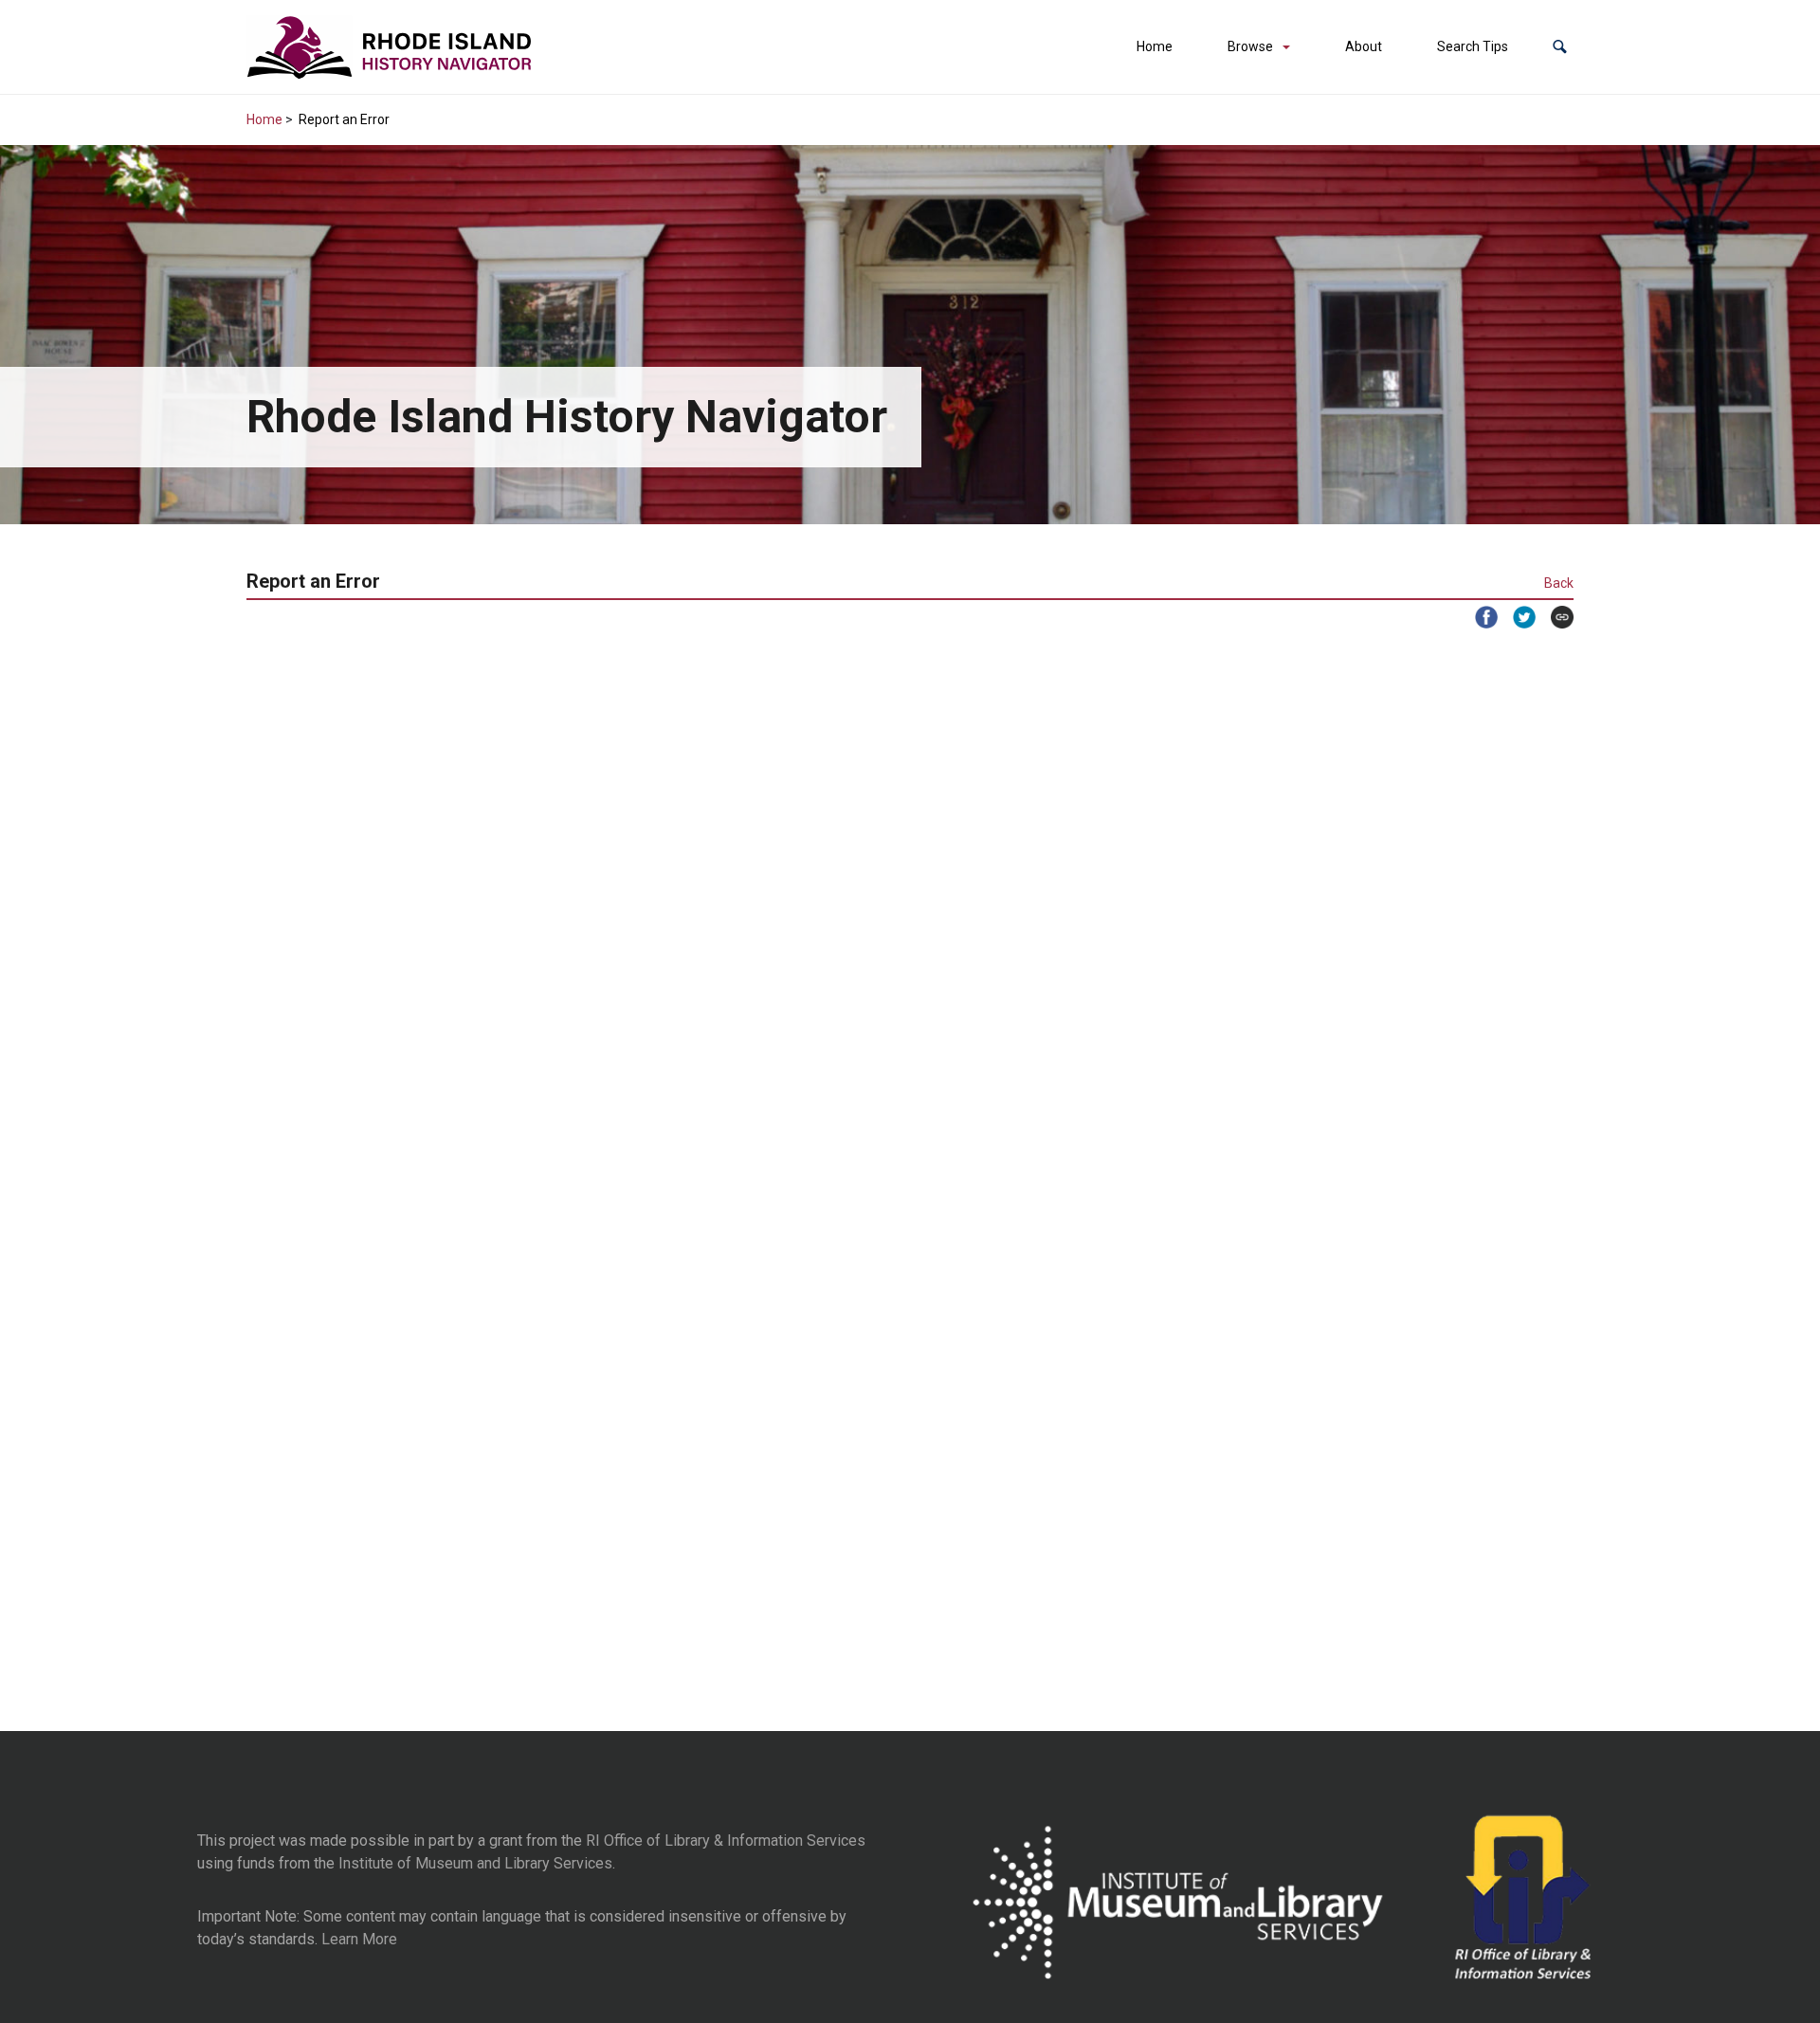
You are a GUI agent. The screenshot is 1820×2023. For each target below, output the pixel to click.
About (1364, 46)
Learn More (359, 1939)
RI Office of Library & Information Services (726, 1841)
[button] (1560, 47)
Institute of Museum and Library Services (475, 1863)
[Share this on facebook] (1479, 617)
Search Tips (1473, 46)
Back (1559, 583)
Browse (1250, 46)
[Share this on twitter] (1517, 617)
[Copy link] (1555, 617)
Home (1155, 46)
